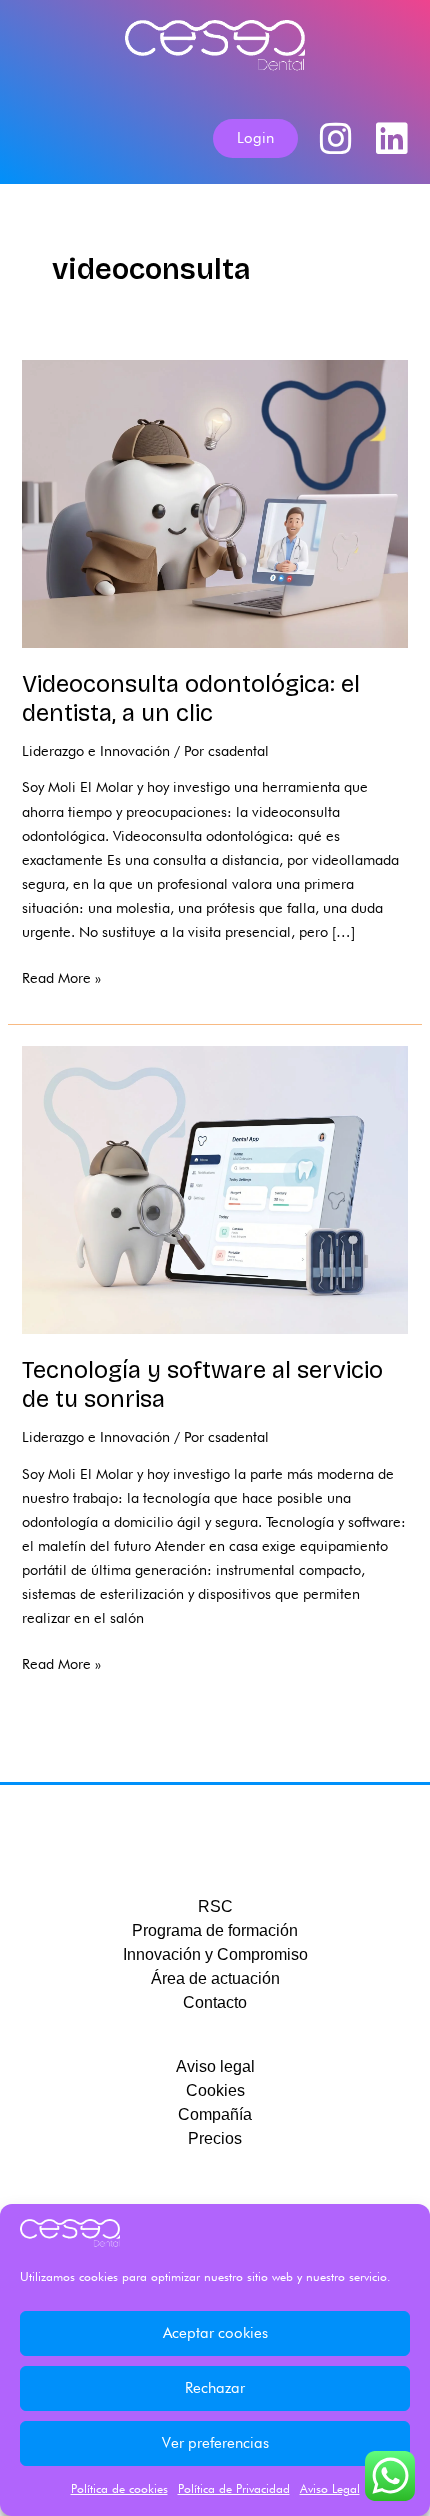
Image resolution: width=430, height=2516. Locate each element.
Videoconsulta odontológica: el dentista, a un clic (191, 698)
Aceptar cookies (215, 2333)
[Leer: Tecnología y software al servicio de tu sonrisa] (214, 1188)
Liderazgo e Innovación (96, 750)
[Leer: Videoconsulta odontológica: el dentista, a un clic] (214, 501)
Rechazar (215, 2388)
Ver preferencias (215, 2443)
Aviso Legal (330, 2488)
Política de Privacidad (234, 2488)
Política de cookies (119, 2488)
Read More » (61, 976)
